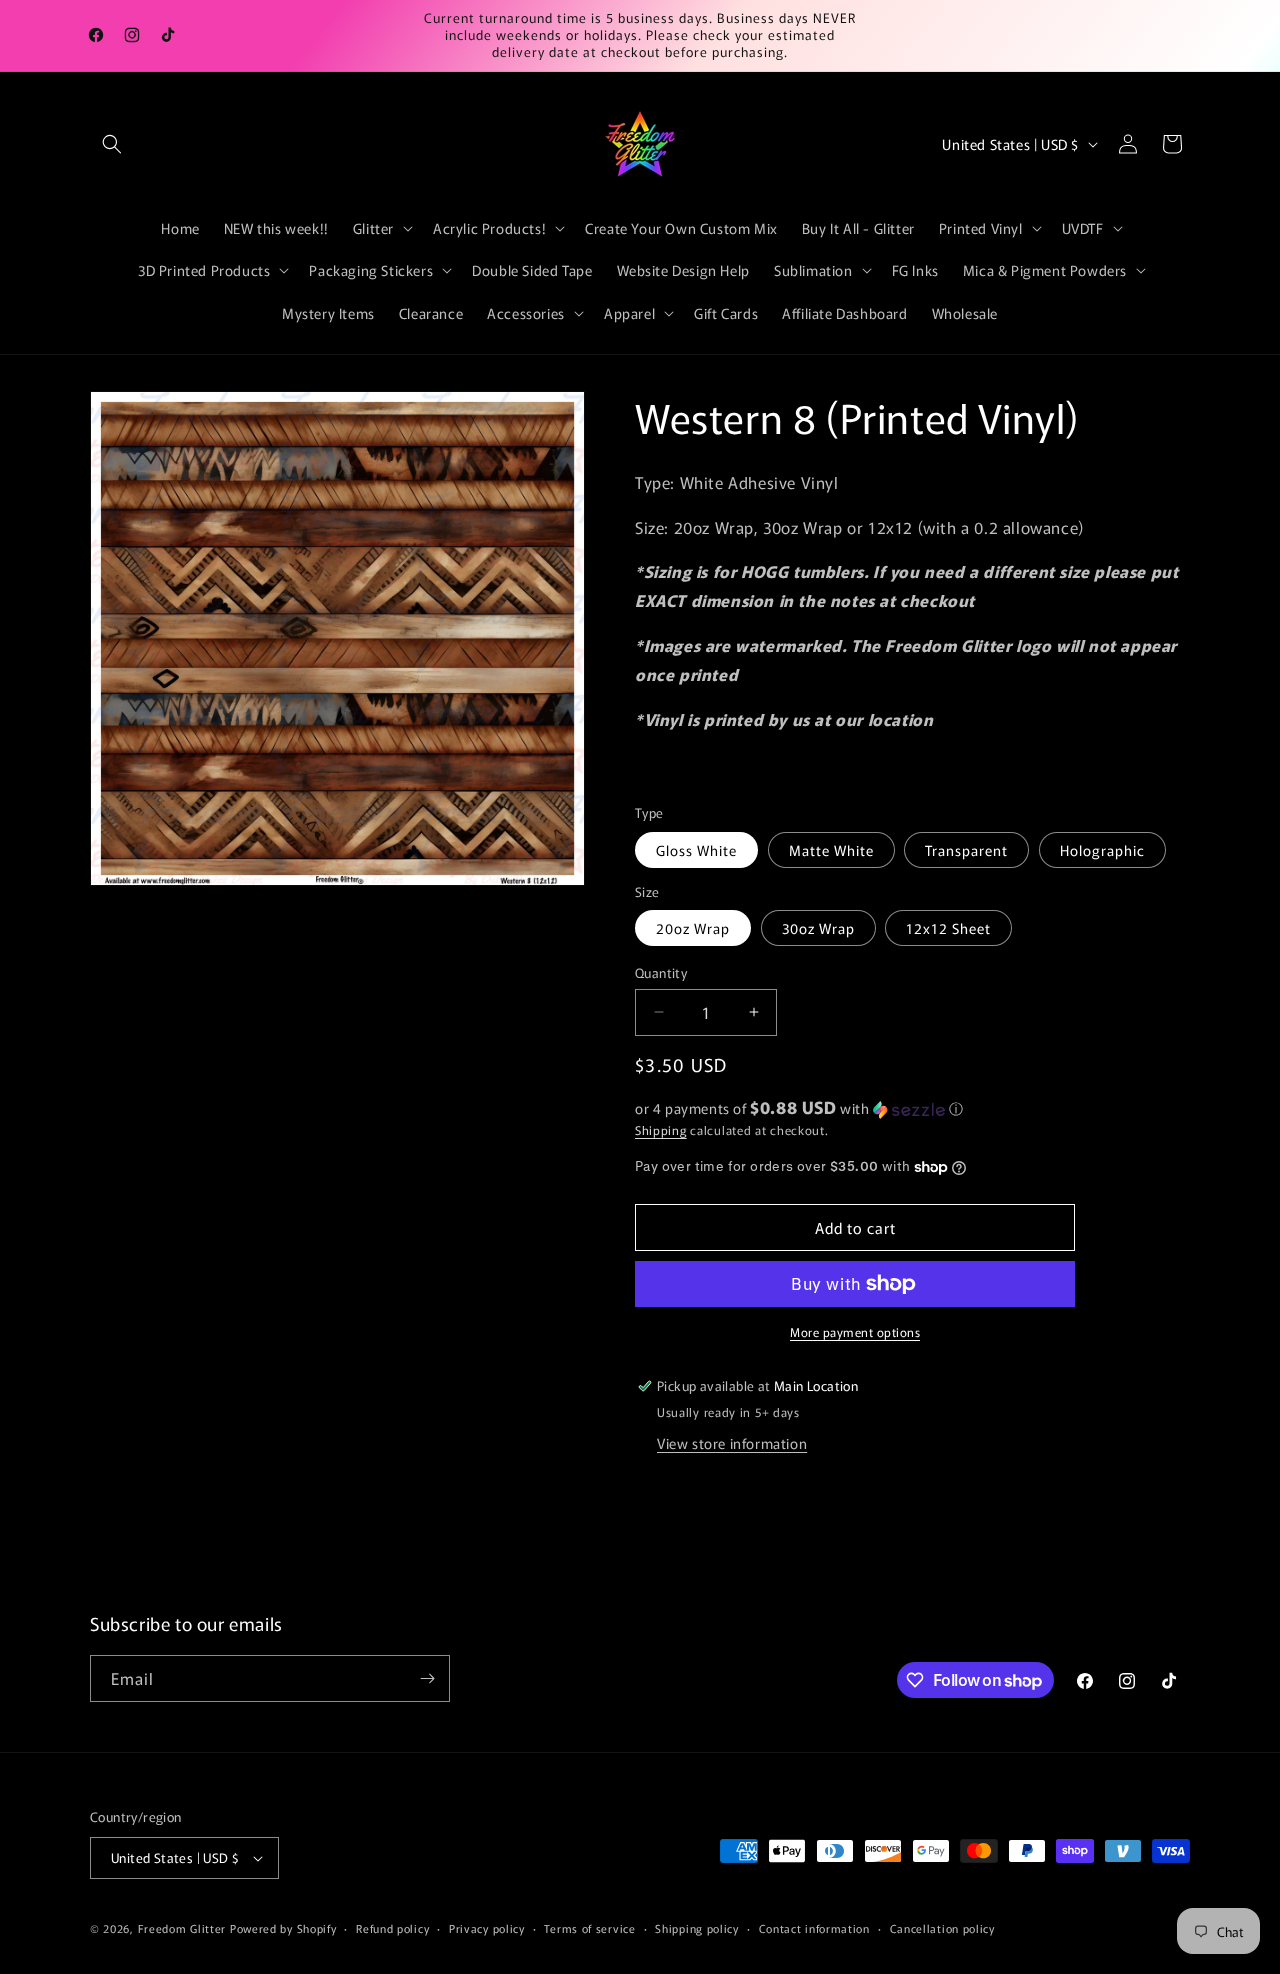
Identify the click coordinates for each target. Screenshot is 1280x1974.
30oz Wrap (818, 928)
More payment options (855, 1331)
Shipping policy (697, 1928)
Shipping (661, 1129)
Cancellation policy (942, 1928)
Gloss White (696, 850)
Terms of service (589, 1928)
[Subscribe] (427, 1678)
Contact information (814, 1928)
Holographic (1102, 850)
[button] (112, 144)
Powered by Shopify (283, 1928)
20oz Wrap (693, 928)
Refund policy (392, 1928)
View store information (732, 1443)
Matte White (831, 850)
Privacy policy (487, 1928)
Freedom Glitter (182, 1928)
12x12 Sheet (948, 928)
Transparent (966, 850)
